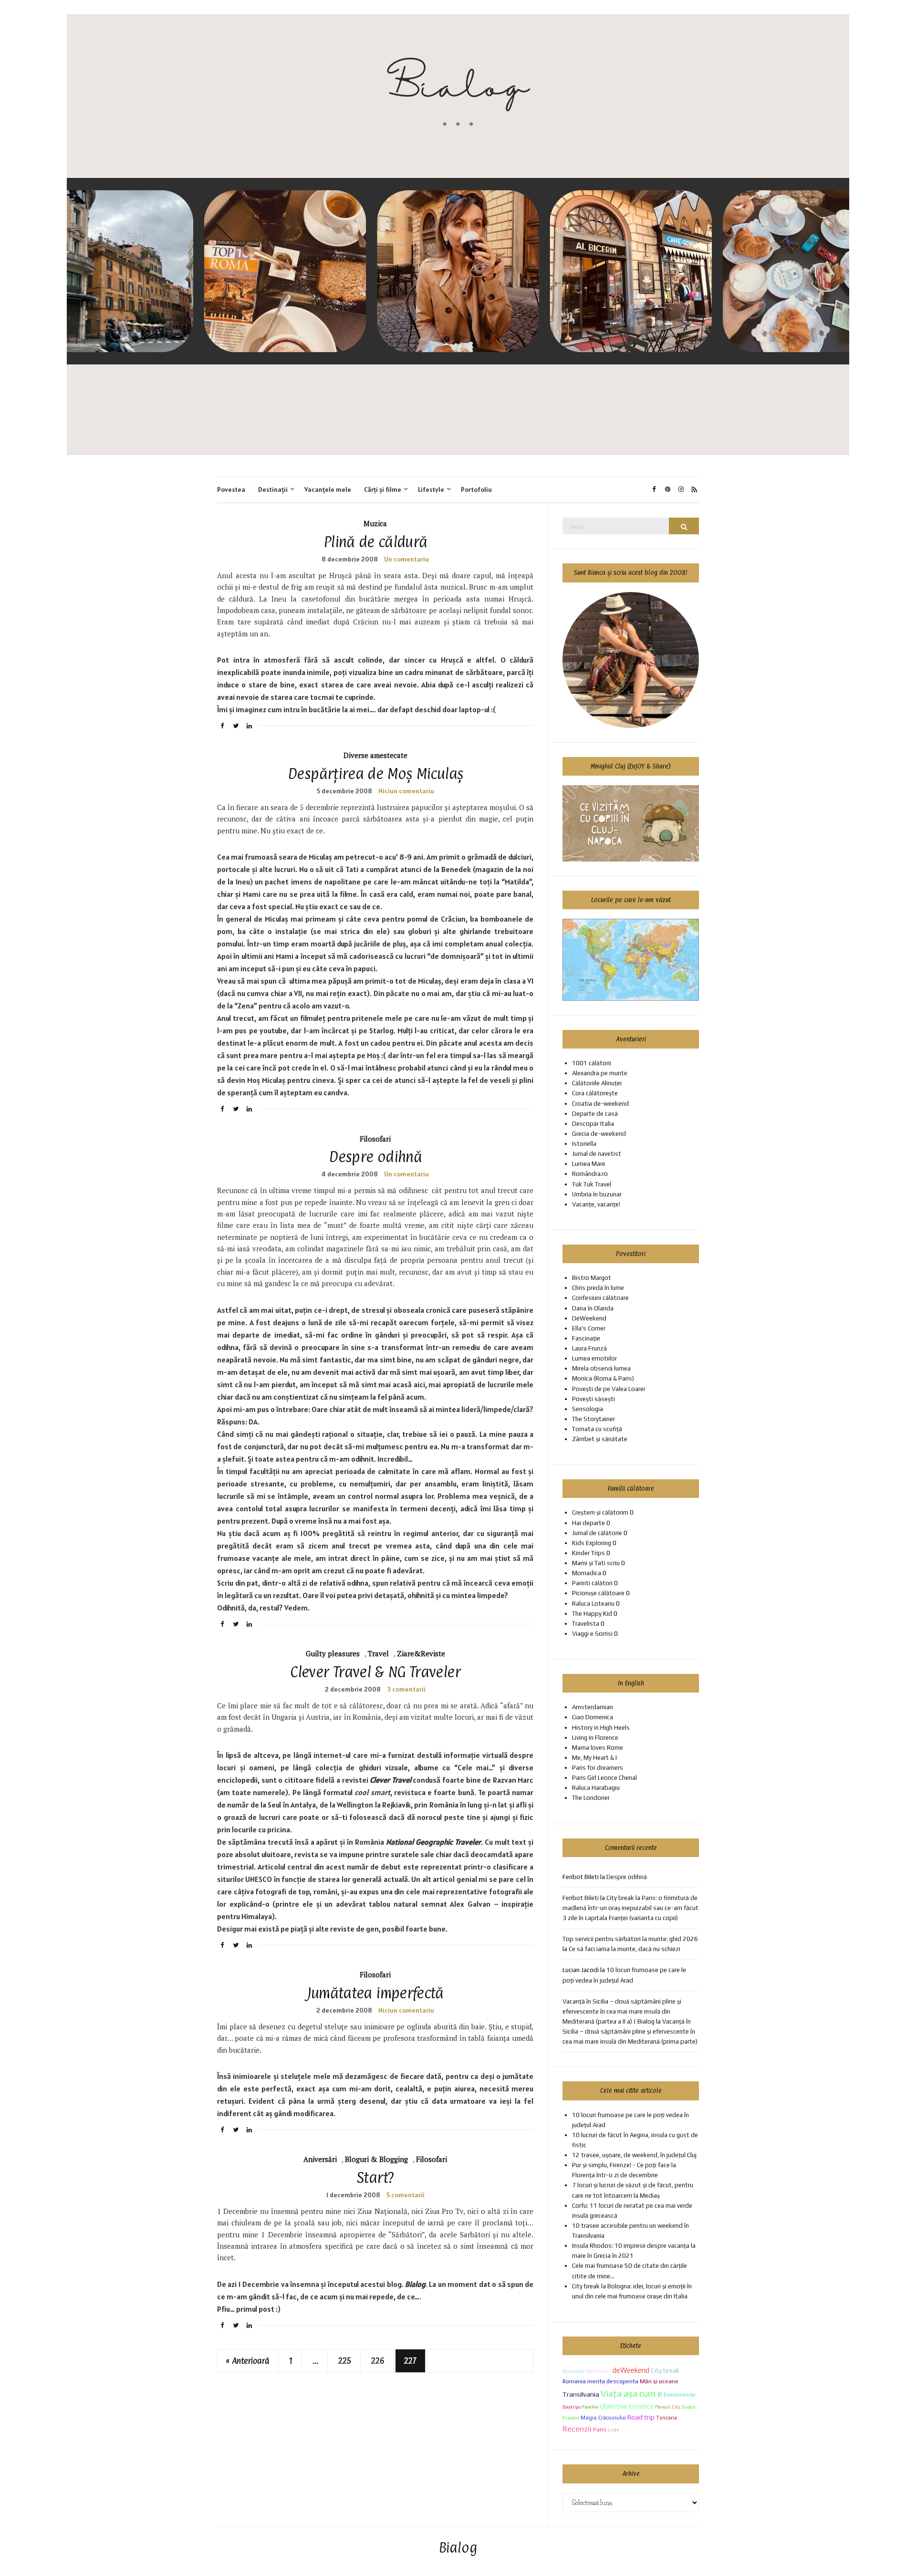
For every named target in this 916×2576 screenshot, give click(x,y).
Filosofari (375, 1139)
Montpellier (599, 2371)
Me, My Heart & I (594, 1758)
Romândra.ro (590, 1174)
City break (665, 2370)
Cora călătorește (595, 1093)
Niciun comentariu (406, 791)
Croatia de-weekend (600, 1104)
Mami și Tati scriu (596, 1563)
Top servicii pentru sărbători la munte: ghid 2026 (630, 1939)
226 (378, 2361)
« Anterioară (248, 2361)
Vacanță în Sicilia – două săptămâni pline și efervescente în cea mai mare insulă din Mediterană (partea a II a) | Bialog (622, 2011)
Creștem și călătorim (600, 1512)
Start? (375, 2177)
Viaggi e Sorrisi (592, 1634)
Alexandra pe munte (600, 1073)
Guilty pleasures (333, 1653)
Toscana (666, 2418)
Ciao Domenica (593, 1717)
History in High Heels (601, 1728)
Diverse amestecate (375, 755)
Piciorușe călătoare (598, 1593)
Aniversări (320, 2159)
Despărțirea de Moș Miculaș (375, 774)
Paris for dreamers (598, 1768)
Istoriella (584, 1144)
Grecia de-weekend (599, 1134)
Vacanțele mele (328, 489)
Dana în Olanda (593, 1308)
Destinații (273, 489)
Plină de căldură (375, 542)
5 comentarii (406, 2195)
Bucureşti (573, 2371)
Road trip (641, 2417)
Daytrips (572, 2407)
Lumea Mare (589, 1164)
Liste (614, 2430)
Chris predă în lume (598, 1288)
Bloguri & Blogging (376, 2159)
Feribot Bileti (581, 1898)
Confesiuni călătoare (600, 1298)
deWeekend (631, 2370)
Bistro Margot (592, 1278)
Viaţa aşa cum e (631, 2394)
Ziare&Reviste (421, 1653)
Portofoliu (476, 489)
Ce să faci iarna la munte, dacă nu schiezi (625, 1949)
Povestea (231, 489)
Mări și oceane (659, 2381)
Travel (378, 1653)
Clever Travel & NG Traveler (375, 1672)
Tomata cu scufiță (597, 1429)
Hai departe (588, 1523)
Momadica (587, 1573)
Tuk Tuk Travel (592, 1184)
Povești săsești (593, 1399)
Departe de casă (595, 1114)
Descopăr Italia (593, 1124)
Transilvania (581, 2394)
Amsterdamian (593, 1707)
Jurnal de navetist (597, 1154)
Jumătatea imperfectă (375, 1993)
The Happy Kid (592, 1614)
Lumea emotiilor (594, 1358)
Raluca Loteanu (593, 1604)
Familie (590, 2407)
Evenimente (680, 2394)
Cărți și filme (383, 489)
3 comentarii (406, 1689)
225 (345, 2361)
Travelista (586, 1624)
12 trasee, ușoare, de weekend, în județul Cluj (634, 2155)
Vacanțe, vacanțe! (596, 1204)
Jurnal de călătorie (597, 1533)
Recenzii (577, 2429)
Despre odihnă (375, 1157)
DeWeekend (589, 1318)
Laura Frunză (589, 1348)
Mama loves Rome (598, 1748)
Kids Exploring (592, 1543)
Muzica (375, 523)
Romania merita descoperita (600, 2381)
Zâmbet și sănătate (600, 1439)
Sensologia (588, 1409)
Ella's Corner (589, 1328)
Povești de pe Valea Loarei (609, 1389)
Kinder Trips (588, 1553)
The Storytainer (593, 1419)
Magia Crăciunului (603, 2418)
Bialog (458, 2548)
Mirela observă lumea (601, 1368)
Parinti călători (592, 1583)
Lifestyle (431, 489)
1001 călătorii (592, 1063)
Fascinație (586, 1338)
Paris (600, 2429)
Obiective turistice (627, 2406)
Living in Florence (595, 1738)
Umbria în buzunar (597, 1194)
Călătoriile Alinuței (597, 1083)
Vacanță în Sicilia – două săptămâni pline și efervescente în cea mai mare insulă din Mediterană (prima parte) (630, 2031)
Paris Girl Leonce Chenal (604, 1778)
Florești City (667, 2407)
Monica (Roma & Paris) (603, 1378)
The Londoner (591, 1798)
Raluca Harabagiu (596, 1788)
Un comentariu (406, 559)
